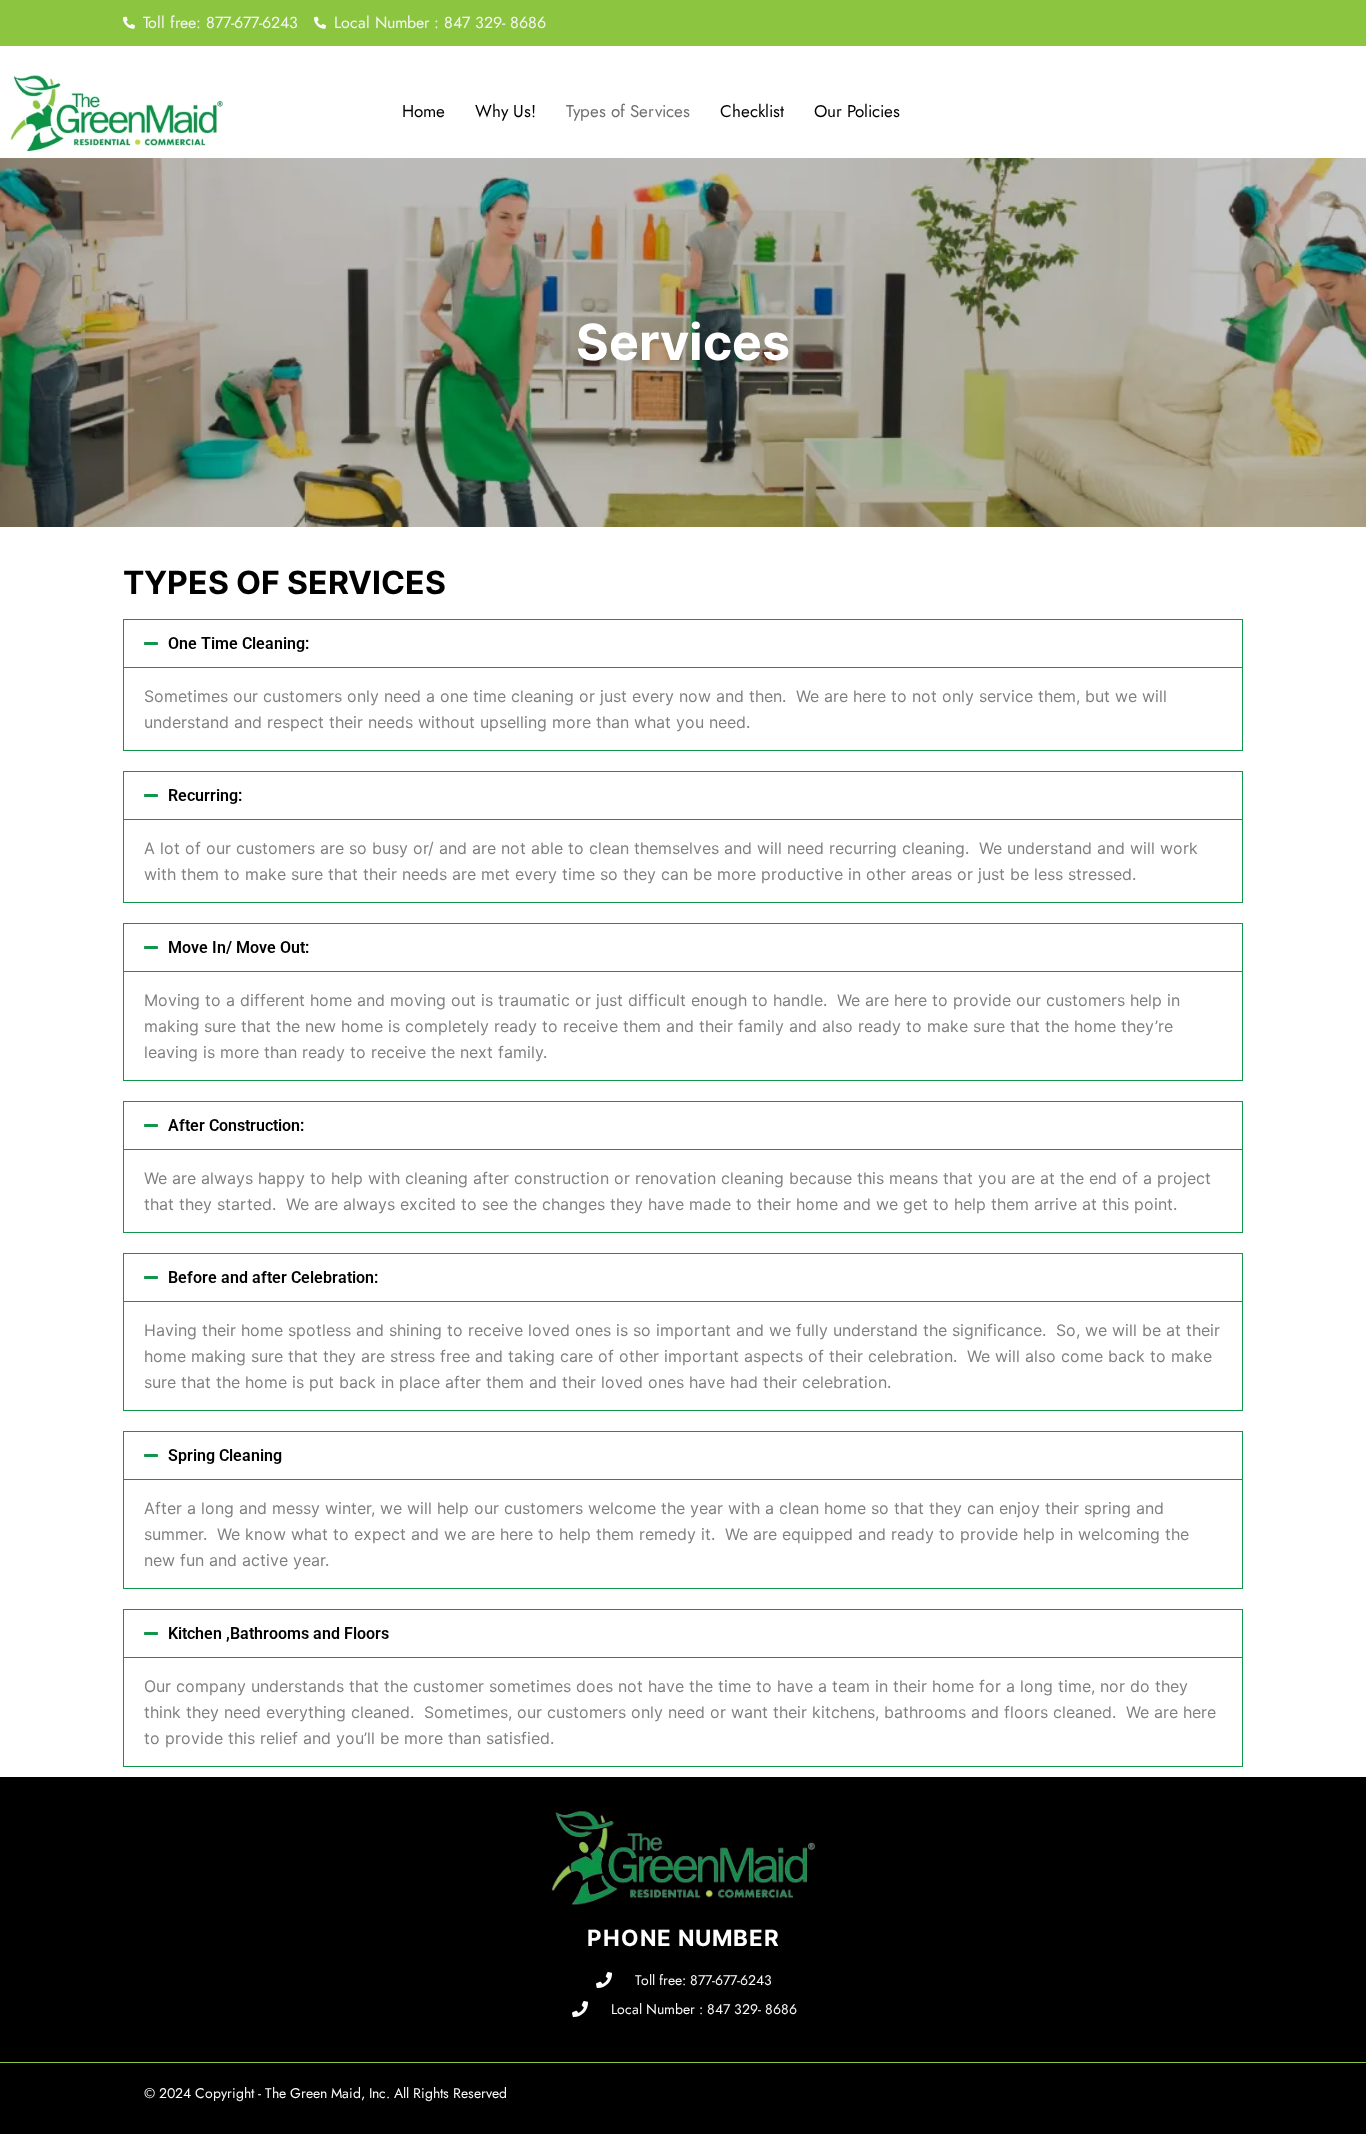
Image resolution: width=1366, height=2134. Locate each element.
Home (423, 111)
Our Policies (857, 111)
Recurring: (205, 795)
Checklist (752, 111)
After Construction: (236, 1125)
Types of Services (628, 111)
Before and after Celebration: (273, 1277)
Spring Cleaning (225, 1455)
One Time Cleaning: (238, 643)
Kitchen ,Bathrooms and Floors (278, 1633)
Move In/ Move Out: (238, 947)
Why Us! (505, 111)
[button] (683, 643)
